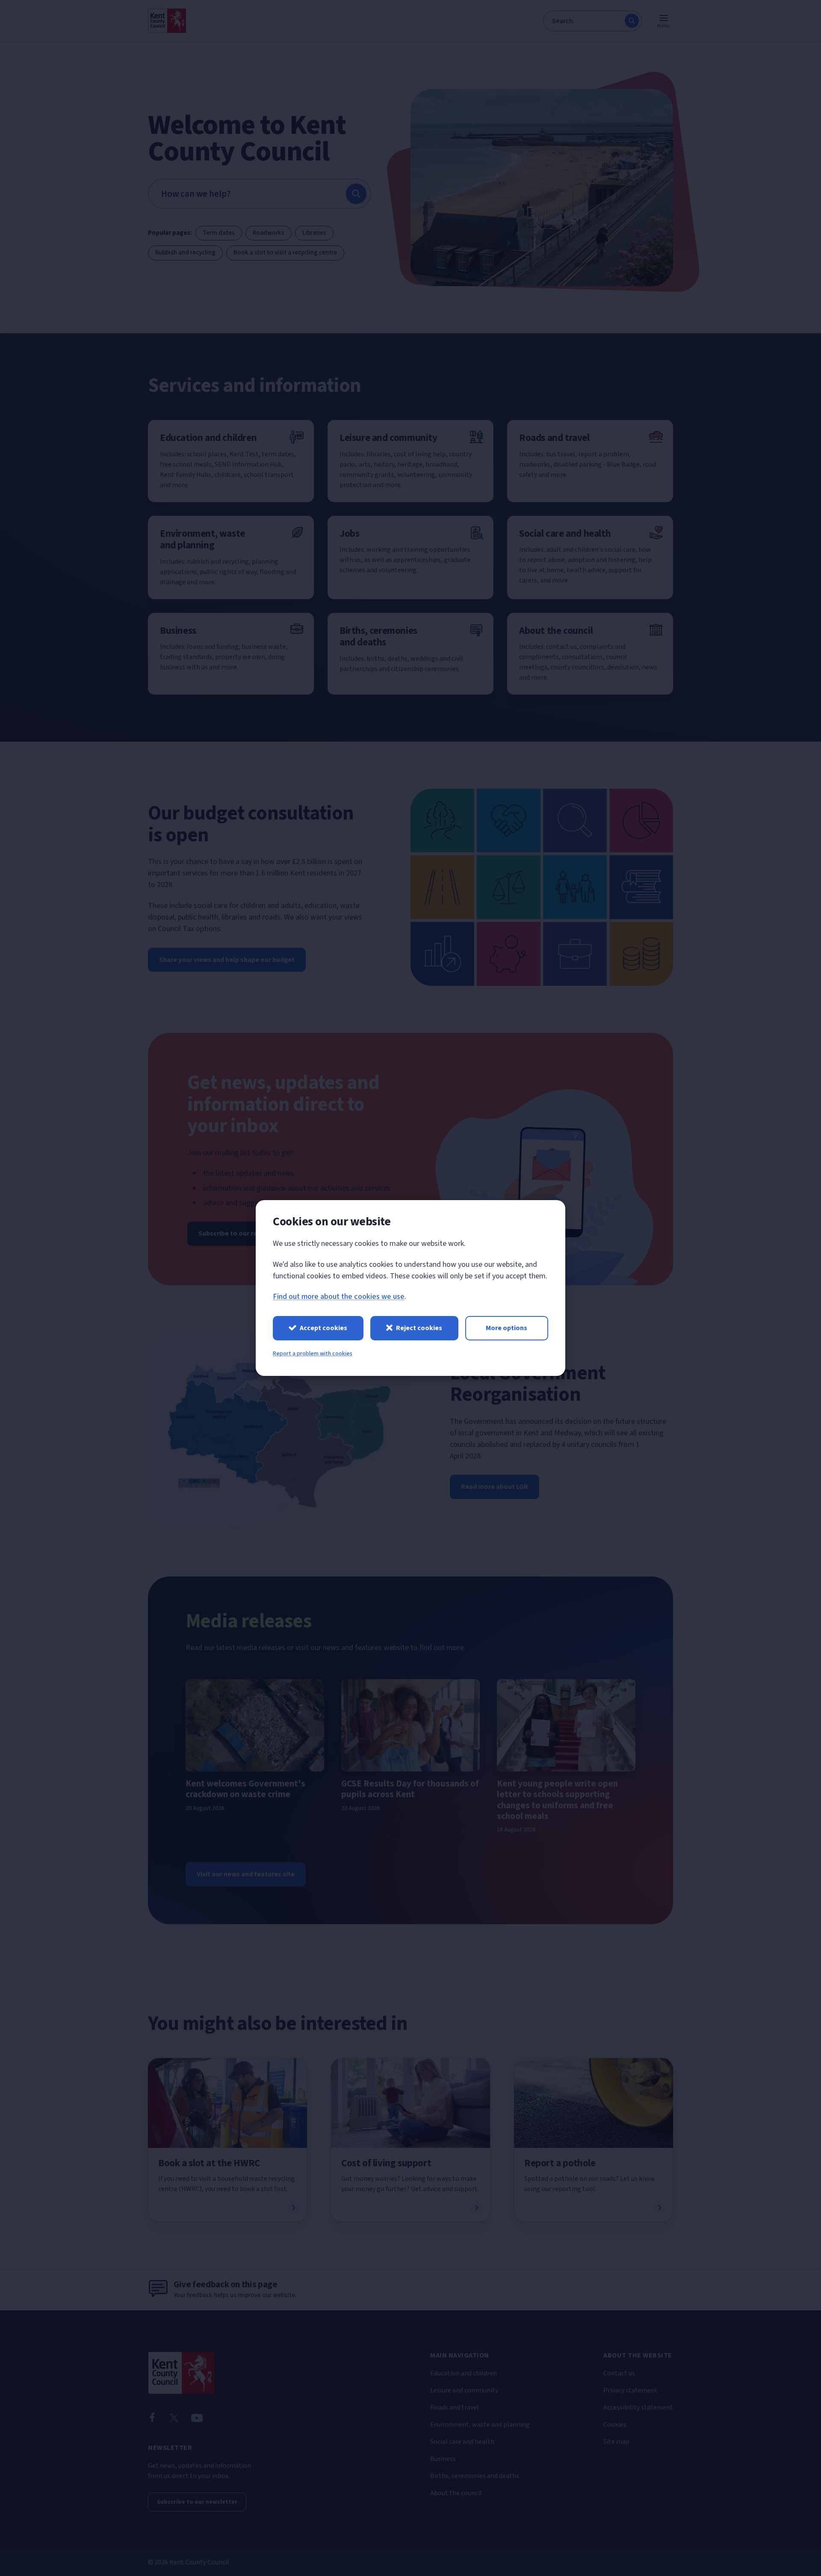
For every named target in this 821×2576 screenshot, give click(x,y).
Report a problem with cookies (313, 1354)
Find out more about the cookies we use (339, 1297)
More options (506, 1328)
